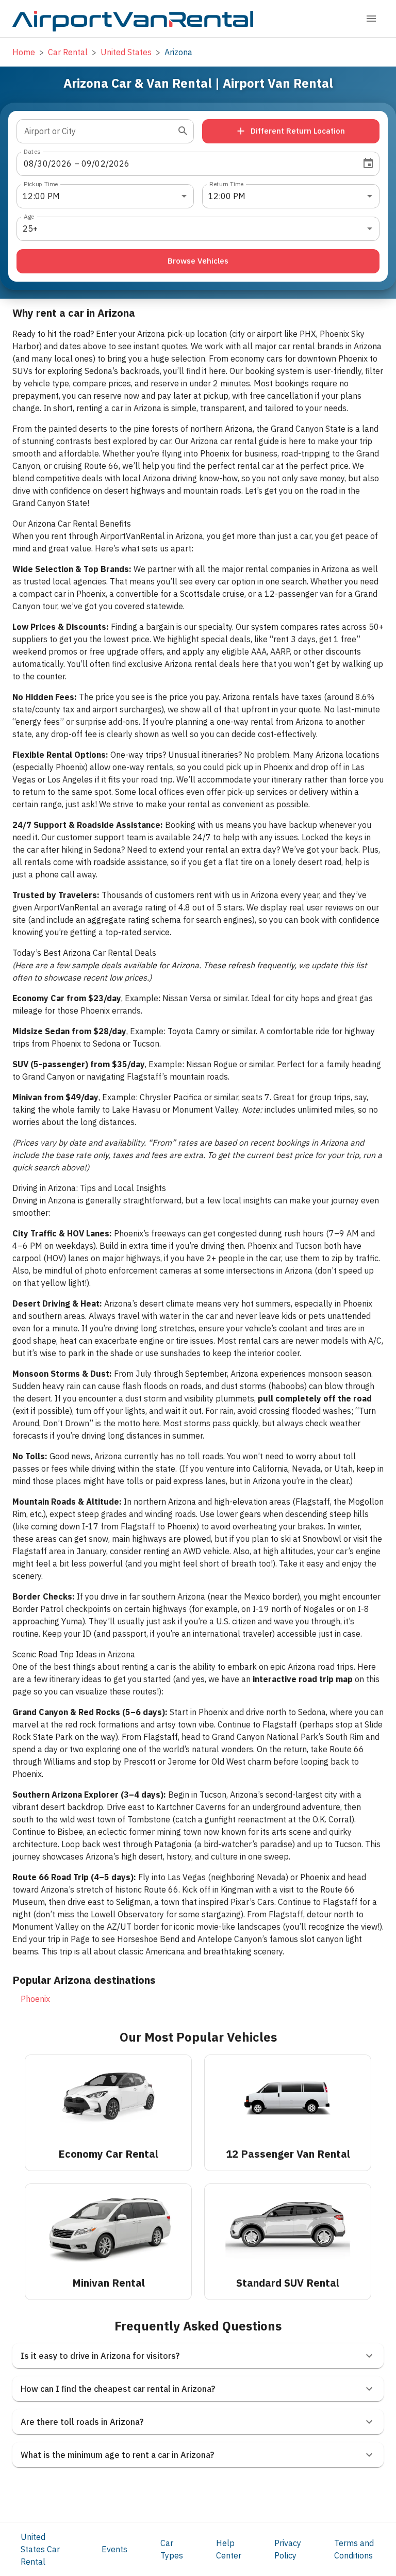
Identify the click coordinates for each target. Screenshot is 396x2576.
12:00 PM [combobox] (41, 196)
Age (29, 216)
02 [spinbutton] (100, 164)
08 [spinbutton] (29, 164)
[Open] (183, 131)
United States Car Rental (40, 2549)
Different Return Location (298, 131)
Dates (32, 151)
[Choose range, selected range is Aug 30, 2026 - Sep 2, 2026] (368, 164)
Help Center (229, 2549)
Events (114, 2549)
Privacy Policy (288, 2549)
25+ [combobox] (30, 229)
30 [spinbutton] (42, 164)
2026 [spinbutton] (62, 164)
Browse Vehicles (198, 261)
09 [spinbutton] (87, 164)
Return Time (227, 183)
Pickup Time (41, 183)
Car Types (172, 2549)
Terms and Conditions (354, 2549)
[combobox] (97, 131)
